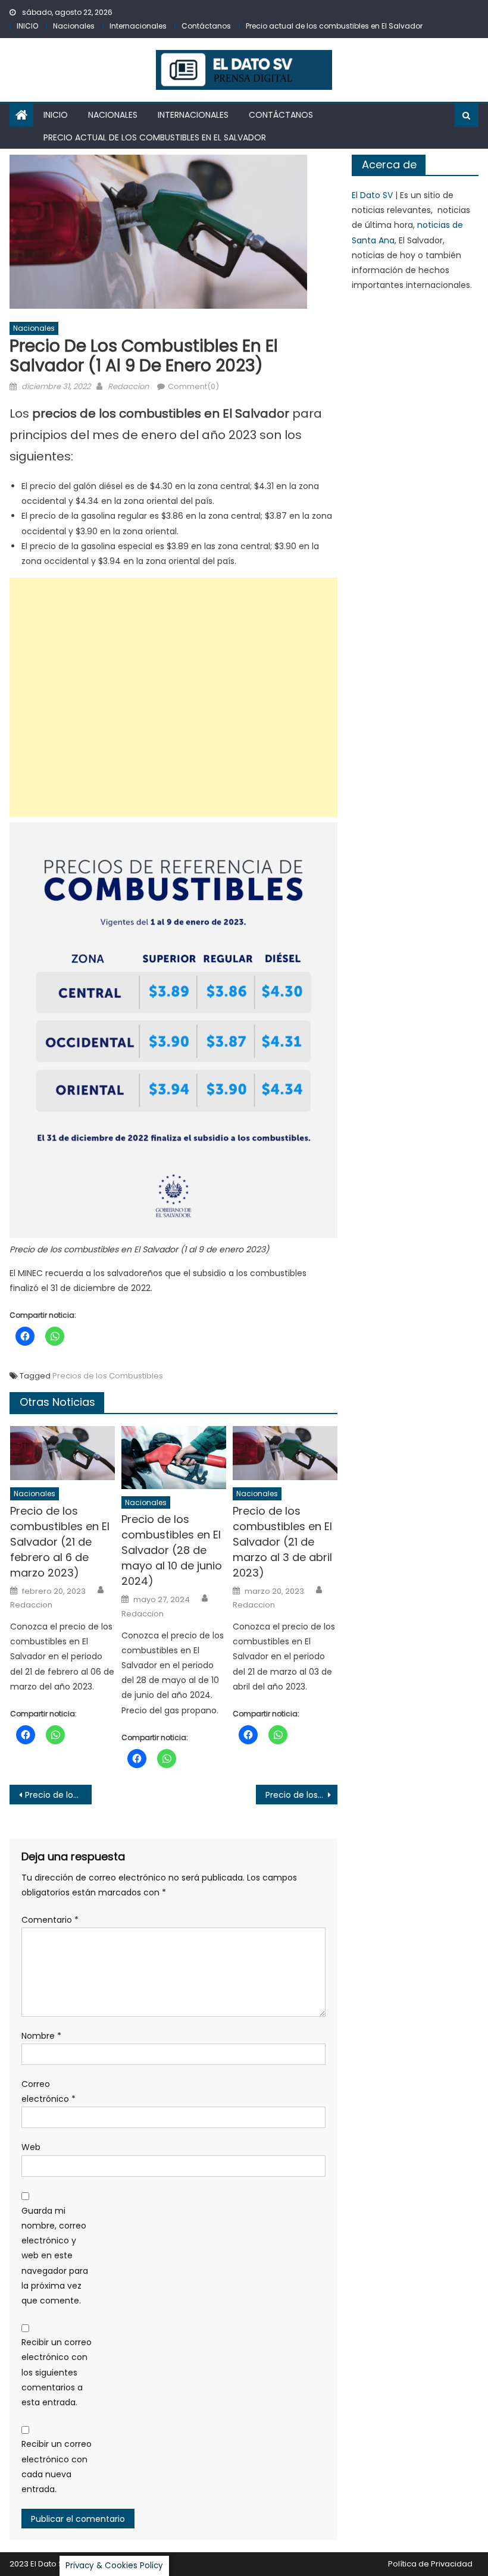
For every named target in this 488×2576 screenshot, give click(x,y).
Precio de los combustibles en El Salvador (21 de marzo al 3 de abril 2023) (282, 1542)
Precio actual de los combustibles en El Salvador (334, 26)
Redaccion (128, 386)
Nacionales (74, 26)
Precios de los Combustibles (108, 1376)
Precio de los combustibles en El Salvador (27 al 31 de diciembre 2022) (58, 1795)
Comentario (50, 1920)
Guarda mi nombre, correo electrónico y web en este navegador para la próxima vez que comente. (55, 2256)
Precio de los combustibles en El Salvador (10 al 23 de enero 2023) (302, 1795)
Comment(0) (193, 386)
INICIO (27, 26)
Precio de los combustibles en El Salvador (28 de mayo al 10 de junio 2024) (172, 1550)
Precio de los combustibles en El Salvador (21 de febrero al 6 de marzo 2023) (60, 1542)
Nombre (41, 2036)
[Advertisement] (173, 698)
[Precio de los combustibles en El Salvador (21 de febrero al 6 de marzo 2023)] (62, 1453)
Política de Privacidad (430, 2564)
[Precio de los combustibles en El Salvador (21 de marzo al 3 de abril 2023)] (285, 1453)
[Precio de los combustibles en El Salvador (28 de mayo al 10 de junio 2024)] (174, 1458)
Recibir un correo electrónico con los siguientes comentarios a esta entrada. (57, 2372)
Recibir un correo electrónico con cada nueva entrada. (57, 2467)
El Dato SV (372, 195)
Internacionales (138, 26)
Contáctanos (206, 26)
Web (31, 2147)
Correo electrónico (49, 2091)
